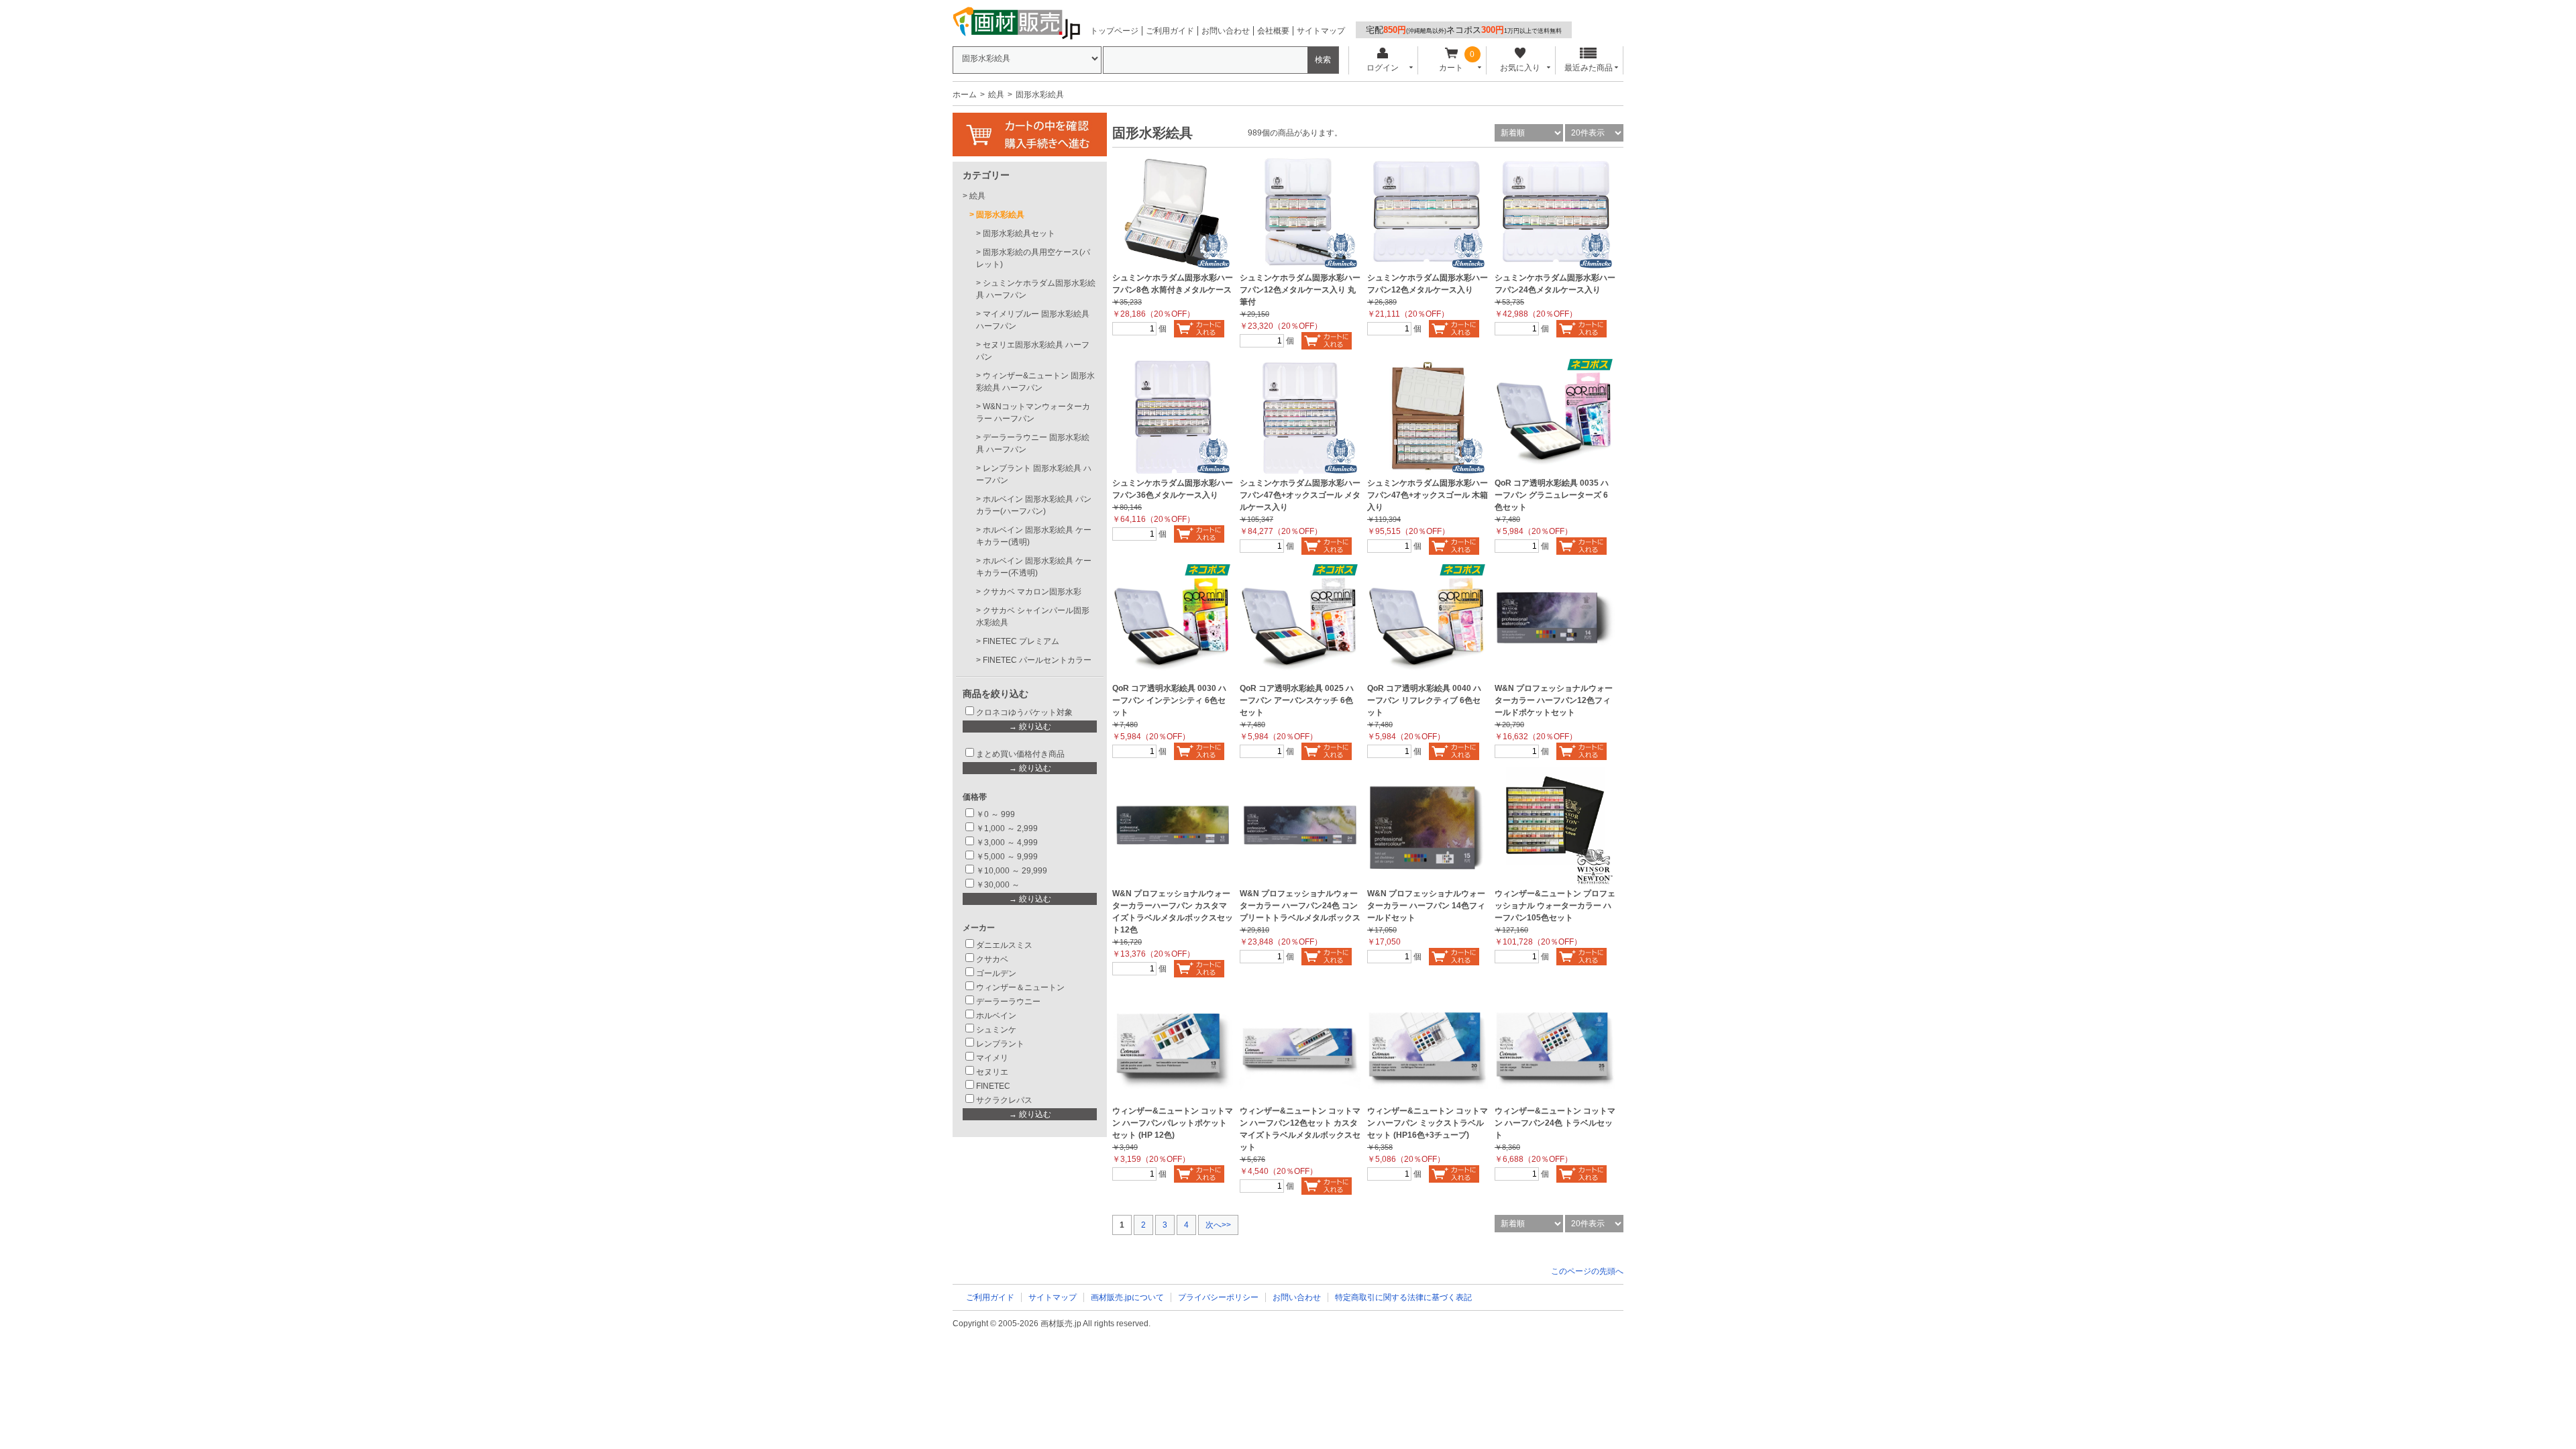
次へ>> (1218, 1225)
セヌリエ (992, 1072)
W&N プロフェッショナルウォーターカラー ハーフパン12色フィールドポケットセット (1554, 700)
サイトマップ (1321, 31)
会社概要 (1273, 31)
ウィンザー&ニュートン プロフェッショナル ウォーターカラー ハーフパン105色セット (1555, 906)
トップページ (1114, 31)
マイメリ (992, 1058)
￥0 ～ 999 (996, 814)
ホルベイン (996, 1016)
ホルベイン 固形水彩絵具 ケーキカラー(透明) (1034, 536)
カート (1451, 68)
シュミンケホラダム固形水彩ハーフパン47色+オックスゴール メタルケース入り (1300, 495)
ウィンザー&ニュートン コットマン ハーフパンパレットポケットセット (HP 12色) (1173, 1123)
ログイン (1383, 68)
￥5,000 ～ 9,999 (1007, 857)
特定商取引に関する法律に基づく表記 (1403, 1297)
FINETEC (993, 1086)
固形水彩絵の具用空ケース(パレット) (1033, 258)
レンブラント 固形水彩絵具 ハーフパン (1034, 474)
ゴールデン (996, 973)
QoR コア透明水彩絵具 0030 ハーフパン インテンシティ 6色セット (1169, 700)
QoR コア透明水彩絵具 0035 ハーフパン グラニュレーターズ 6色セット (1552, 495)
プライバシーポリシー (1218, 1297)
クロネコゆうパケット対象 (1024, 712)
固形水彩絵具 (1000, 215)
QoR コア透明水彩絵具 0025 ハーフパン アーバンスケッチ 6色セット (1297, 700)
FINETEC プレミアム (1021, 641)
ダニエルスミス (1004, 945)
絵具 (996, 95)
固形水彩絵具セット (1019, 233)
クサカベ (992, 959)
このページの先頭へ (1587, 1271)
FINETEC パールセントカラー (1037, 660)
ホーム (965, 95)
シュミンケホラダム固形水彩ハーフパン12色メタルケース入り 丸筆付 (1300, 290)
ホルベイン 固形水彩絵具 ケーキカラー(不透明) (1034, 567)
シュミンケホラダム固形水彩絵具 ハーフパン (1036, 289)
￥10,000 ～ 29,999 (1012, 871)
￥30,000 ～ (999, 885)
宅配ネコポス (1464, 30)
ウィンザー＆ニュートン (1020, 987)
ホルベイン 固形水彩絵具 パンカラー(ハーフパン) (1034, 505)
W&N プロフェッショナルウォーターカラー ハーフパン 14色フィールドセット (1426, 906)
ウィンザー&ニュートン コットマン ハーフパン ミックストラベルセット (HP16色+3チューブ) (1428, 1123)
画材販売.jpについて (1127, 1297)
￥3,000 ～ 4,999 (1007, 843)
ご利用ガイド (1170, 31)
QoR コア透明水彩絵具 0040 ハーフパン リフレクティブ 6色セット (1424, 700)
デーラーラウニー (1008, 1002)
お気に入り (1520, 68)
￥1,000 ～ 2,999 (1007, 828)
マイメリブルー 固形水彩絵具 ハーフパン (1033, 320)
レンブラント (1000, 1044)
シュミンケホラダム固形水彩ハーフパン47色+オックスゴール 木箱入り (1428, 495)
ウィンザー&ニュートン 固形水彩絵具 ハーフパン (1035, 382)
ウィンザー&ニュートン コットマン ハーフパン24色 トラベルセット (1555, 1123)
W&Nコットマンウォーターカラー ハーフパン (1033, 413)
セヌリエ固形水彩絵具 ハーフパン (1033, 351)
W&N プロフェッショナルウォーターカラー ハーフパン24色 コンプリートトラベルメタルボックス (1300, 906)
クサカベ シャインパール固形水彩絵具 (1033, 616)
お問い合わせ (1226, 31)
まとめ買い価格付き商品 (1020, 754)
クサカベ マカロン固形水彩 (1032, 592)
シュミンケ (996, 1030)
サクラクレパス (1004, 1100)
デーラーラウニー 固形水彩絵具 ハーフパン (1033, 443)
